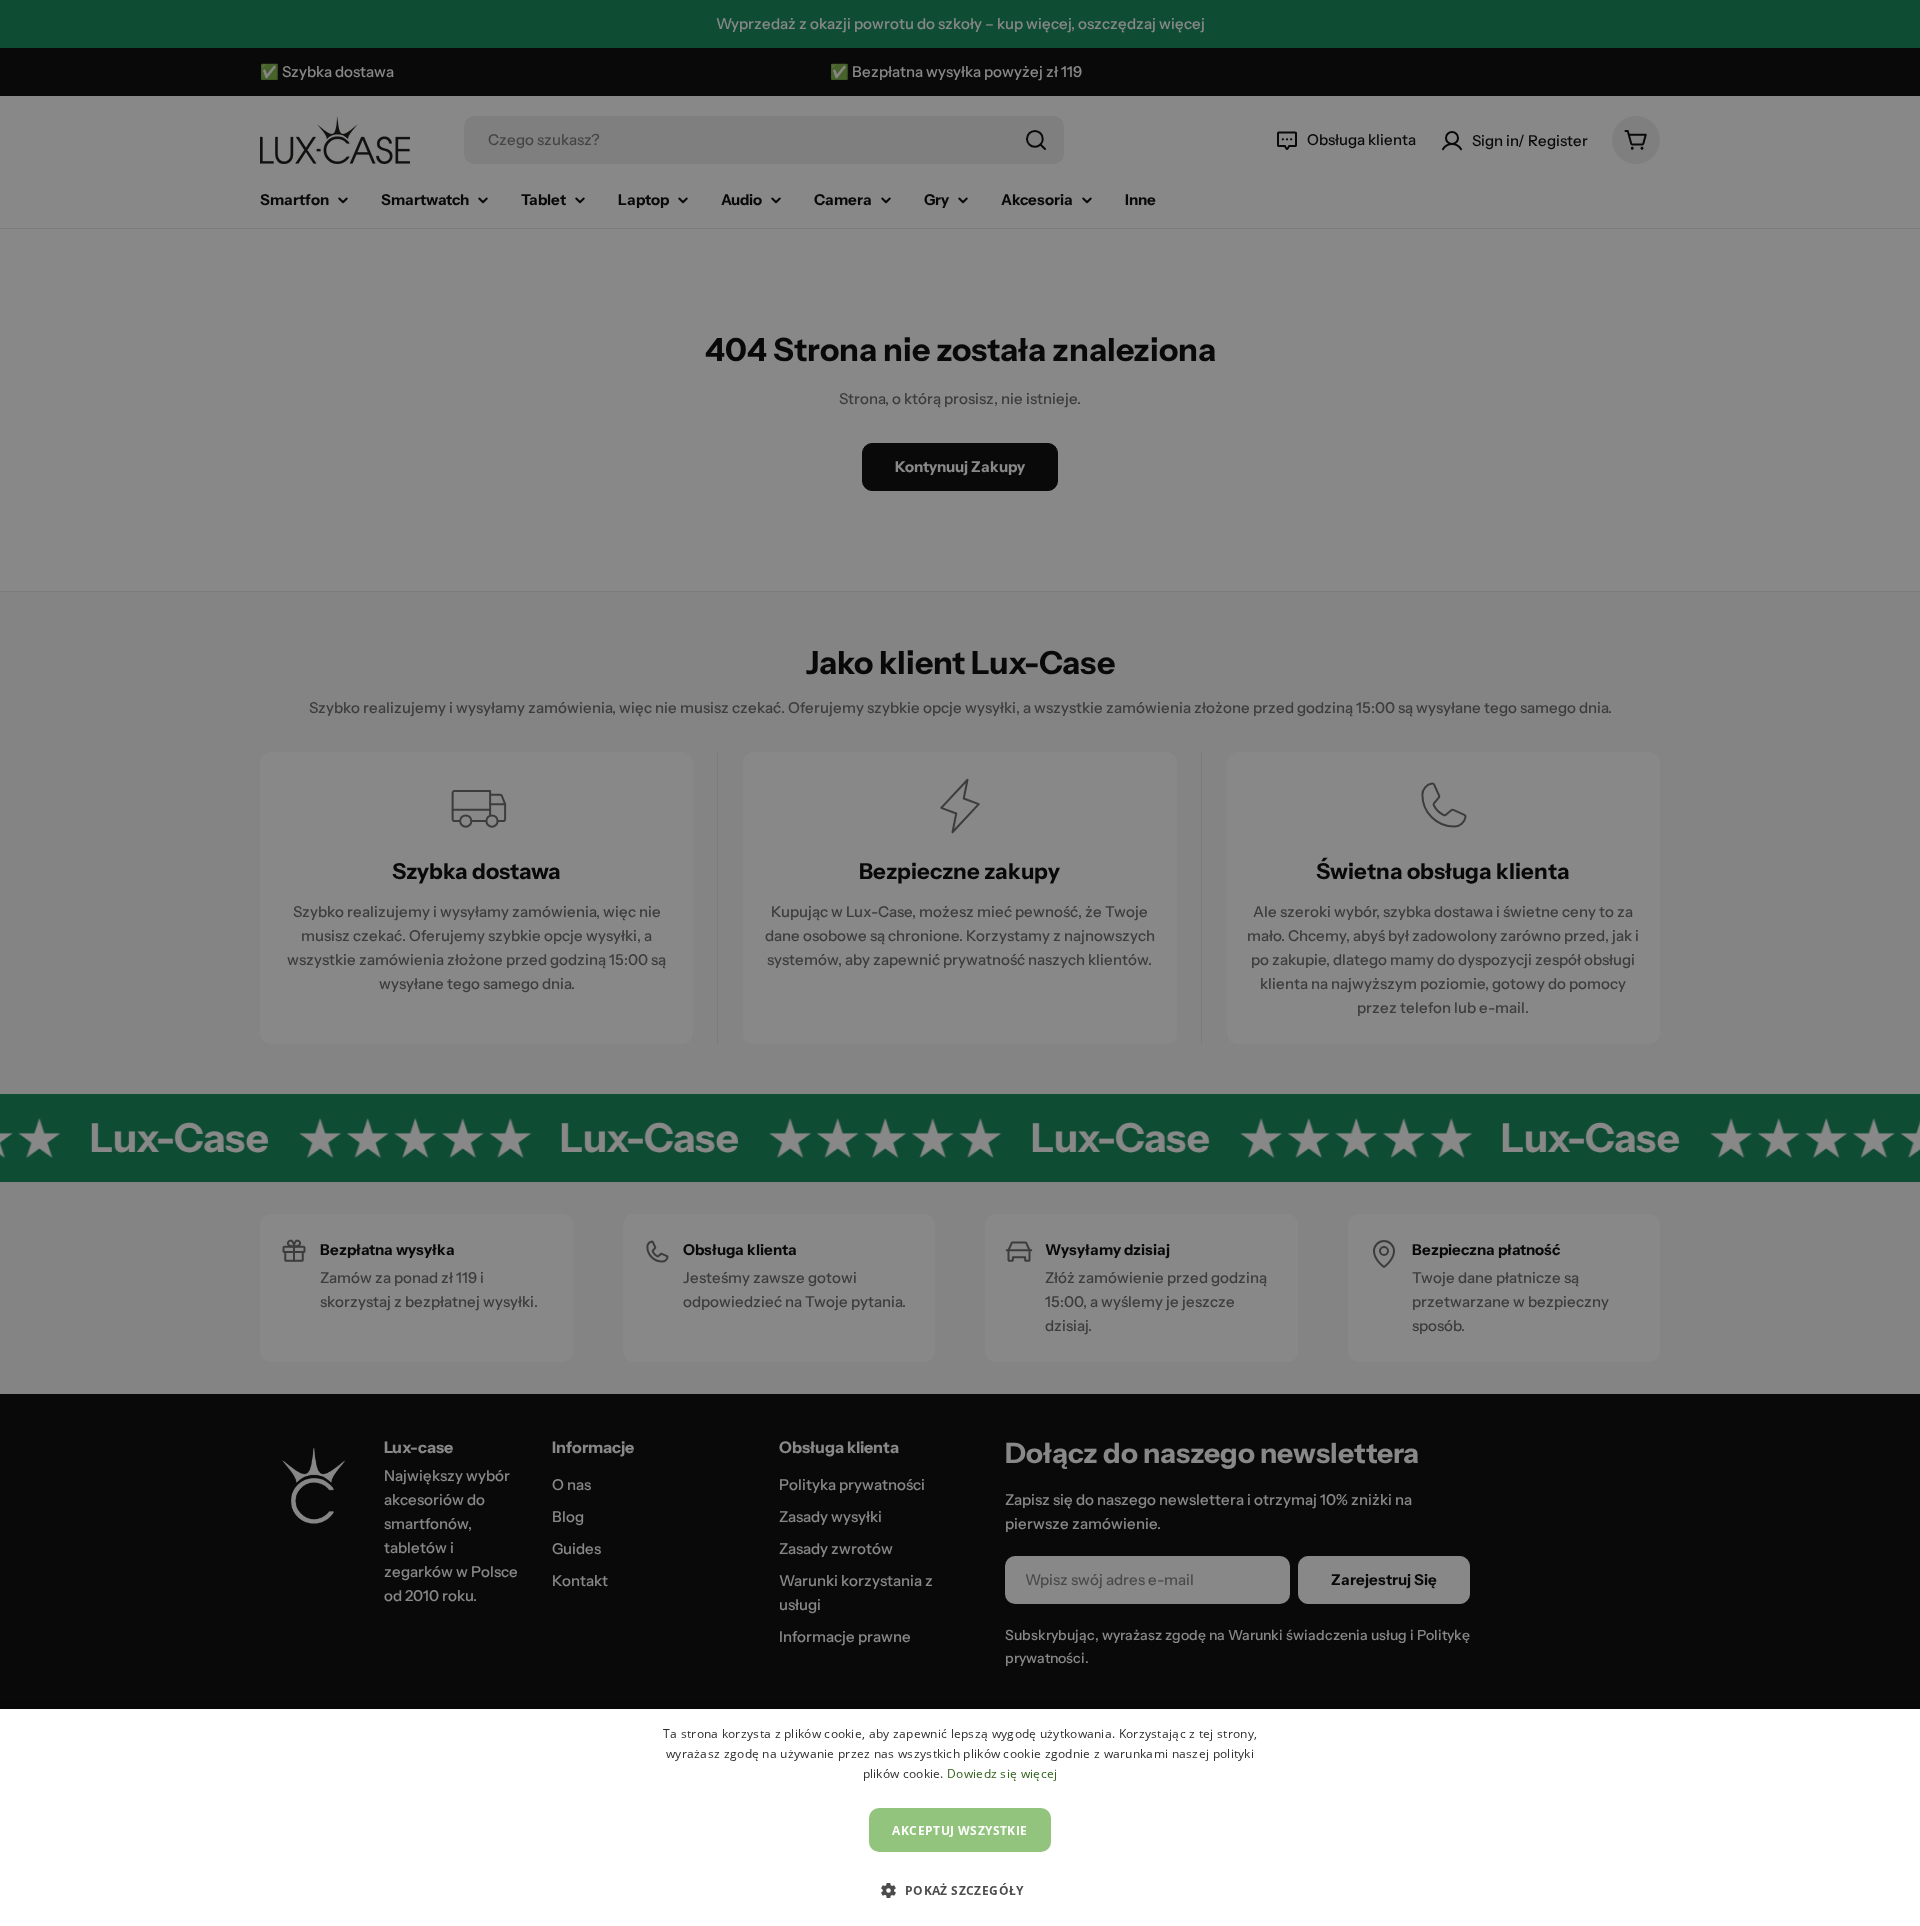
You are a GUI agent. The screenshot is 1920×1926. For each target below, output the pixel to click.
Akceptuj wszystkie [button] (959, 1830)
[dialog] (960, 1817)
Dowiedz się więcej (1002, 1773)
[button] (959, 1890)
